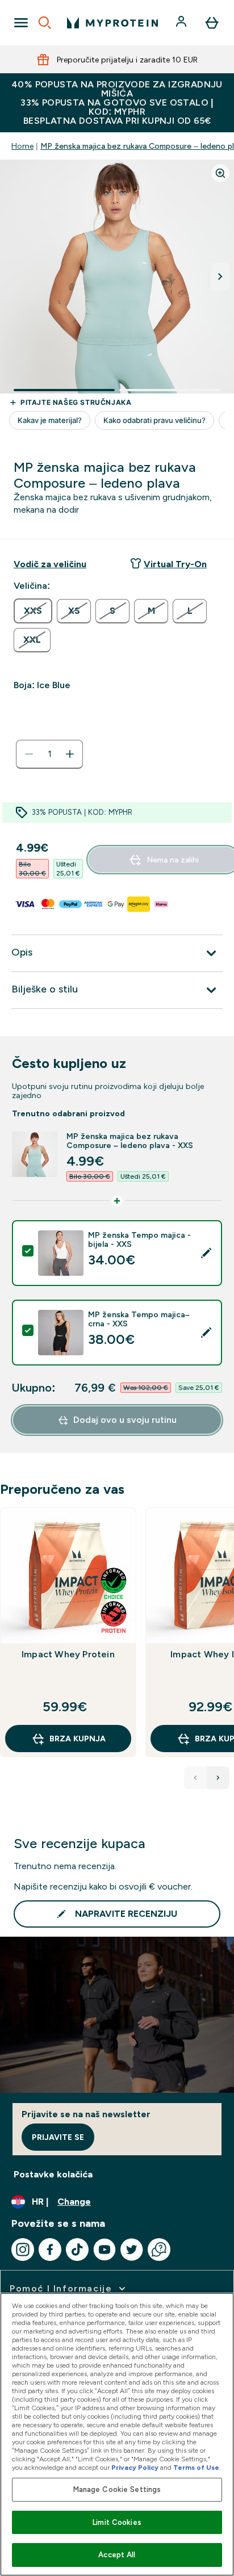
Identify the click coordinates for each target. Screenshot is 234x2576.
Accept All (117, 2555)
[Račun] (182, 23)
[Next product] (218, 1778)
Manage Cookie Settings (117, 2489)
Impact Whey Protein (68, 1654)
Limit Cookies (117, 2522)
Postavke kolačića (53, 2174)
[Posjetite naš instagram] (23, 2250)
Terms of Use (196, 2468)
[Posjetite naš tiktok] (77, 2250)
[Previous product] (195, 1778)
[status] (49, 754)
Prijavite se (58, 2137)
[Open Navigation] (21, 23)
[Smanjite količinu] (29, 754)
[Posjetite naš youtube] (105, 2250)
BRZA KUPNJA (78, 1739)
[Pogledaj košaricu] (212, 23)
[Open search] (45, 23)
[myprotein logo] (112, 23)
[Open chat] (159, 2250)
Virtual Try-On (175, 564)
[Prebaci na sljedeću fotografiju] (220, 277)
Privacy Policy (135, 2468)
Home (22, 146)
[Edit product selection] (206, 1253)
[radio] (33, 611)
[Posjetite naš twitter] (132, 2250)
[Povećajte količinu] (70, 754)
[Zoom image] (220, 173)
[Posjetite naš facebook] (50, 2250)
